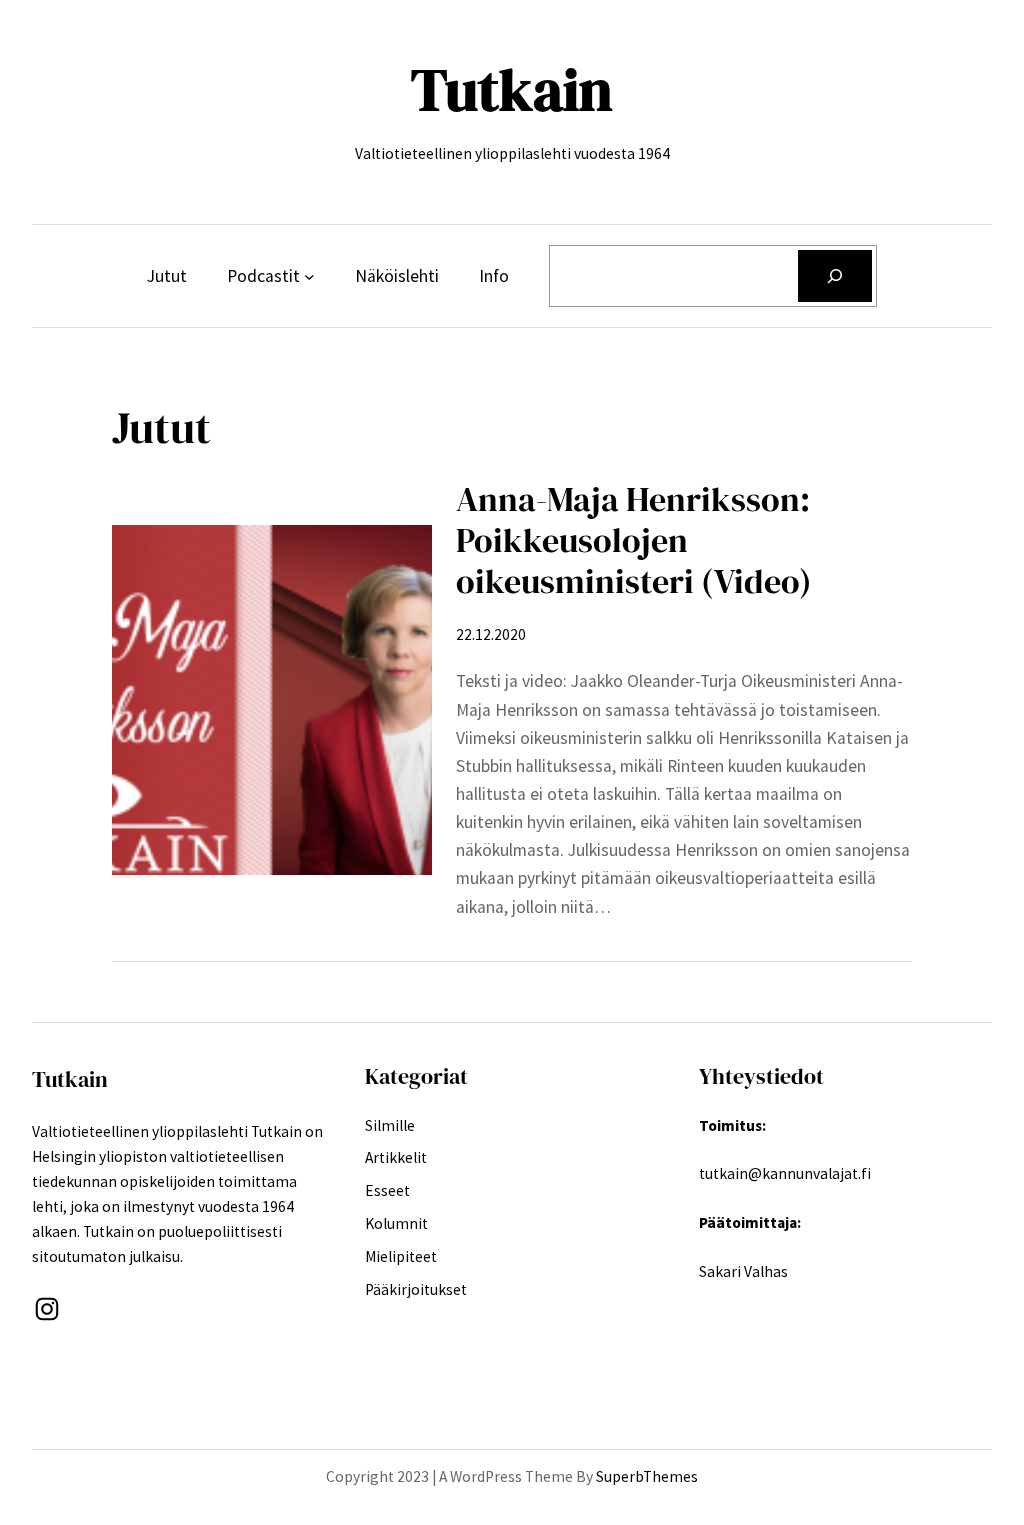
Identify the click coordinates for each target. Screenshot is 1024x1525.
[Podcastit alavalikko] (309, 276)
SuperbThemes (647, 1476)
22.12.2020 (491, 634)
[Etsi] (835, 275)
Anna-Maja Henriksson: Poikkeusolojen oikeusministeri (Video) (634, 541)
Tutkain (512, 90)
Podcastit (263, 276)
